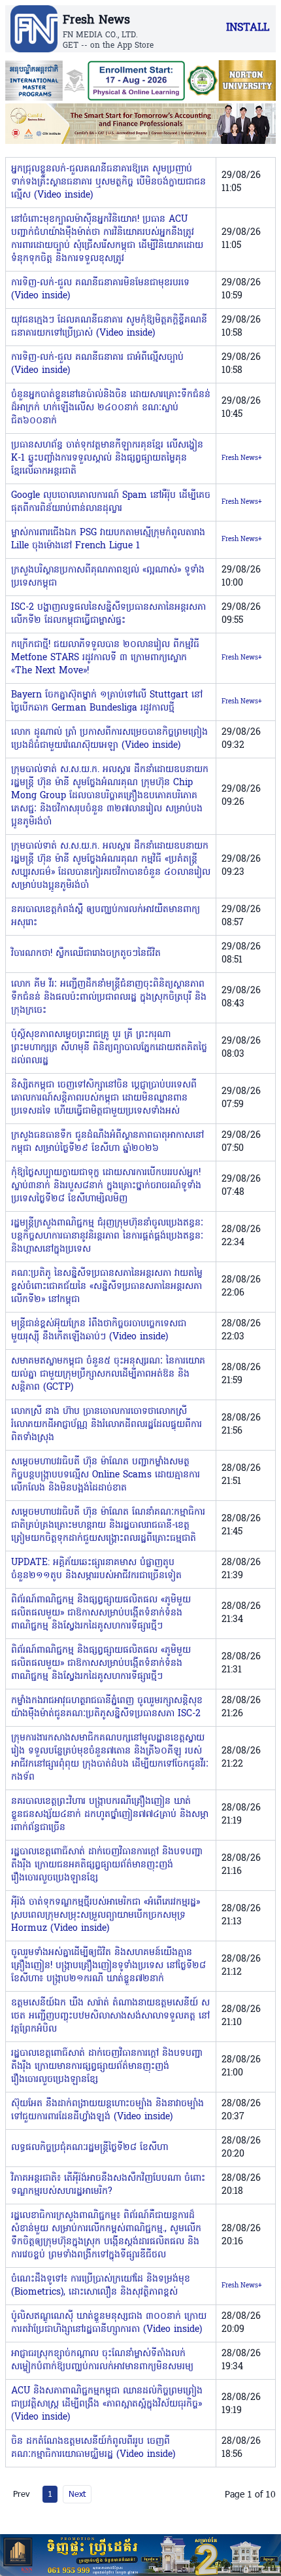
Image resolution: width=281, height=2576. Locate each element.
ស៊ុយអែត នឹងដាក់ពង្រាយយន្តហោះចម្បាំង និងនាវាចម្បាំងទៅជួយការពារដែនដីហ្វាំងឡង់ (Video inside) (107, 2110)
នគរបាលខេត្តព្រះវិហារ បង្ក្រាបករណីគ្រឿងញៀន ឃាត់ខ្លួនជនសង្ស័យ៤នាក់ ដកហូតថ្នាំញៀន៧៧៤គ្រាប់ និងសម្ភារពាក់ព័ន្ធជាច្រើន (110, 1815)
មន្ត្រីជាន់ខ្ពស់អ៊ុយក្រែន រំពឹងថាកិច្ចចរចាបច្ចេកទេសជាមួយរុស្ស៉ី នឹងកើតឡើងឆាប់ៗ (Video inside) (99, 1331)
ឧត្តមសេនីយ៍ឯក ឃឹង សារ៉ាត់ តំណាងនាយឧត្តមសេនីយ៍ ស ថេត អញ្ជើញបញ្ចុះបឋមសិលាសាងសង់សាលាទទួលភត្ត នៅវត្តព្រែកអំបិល (110, 2016)
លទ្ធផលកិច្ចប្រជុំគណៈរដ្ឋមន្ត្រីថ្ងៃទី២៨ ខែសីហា (90, 2148)
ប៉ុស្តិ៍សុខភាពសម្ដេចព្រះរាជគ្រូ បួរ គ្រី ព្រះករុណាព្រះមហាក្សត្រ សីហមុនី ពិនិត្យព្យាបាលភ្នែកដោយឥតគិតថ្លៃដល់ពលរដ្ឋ (109, 1048)
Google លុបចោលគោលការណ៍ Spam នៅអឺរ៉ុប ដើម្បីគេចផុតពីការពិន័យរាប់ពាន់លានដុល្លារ (111, 502)
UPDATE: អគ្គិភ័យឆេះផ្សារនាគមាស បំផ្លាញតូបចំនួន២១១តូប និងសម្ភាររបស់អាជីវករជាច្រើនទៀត (96, 1569)
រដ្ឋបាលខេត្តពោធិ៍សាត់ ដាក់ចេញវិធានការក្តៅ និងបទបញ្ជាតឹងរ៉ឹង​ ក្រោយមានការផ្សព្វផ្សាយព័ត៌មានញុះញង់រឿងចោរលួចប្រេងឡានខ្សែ (107, 2067)
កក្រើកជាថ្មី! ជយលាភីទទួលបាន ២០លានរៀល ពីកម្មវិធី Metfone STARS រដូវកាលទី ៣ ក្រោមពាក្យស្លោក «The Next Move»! (105, 658)
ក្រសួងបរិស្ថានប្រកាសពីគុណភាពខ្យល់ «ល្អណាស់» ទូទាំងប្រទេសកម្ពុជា (108, 577)
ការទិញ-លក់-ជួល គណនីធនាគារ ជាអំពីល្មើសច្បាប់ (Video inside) (97, 364)
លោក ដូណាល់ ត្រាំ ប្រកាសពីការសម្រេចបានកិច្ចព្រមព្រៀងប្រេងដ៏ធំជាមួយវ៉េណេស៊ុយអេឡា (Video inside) (109, 739)
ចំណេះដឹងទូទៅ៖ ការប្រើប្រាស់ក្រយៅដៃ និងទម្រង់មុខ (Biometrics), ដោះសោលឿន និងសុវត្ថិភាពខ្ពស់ (101, 2286)
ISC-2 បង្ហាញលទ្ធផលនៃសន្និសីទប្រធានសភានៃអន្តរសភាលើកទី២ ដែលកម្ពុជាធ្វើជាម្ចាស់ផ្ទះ (108, 614)
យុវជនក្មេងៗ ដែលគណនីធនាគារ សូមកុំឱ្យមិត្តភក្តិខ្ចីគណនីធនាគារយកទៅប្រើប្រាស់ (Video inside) (109, 327)
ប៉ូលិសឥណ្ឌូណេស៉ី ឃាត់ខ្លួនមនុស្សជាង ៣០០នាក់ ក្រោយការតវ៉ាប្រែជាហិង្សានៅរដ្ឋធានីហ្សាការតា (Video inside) (109, 2323)
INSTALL (248, 28)
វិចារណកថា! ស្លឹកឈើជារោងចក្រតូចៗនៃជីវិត (86, 954)
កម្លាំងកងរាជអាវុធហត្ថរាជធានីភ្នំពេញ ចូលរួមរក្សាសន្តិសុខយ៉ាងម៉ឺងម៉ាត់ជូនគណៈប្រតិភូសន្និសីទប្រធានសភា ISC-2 (107, 1707)
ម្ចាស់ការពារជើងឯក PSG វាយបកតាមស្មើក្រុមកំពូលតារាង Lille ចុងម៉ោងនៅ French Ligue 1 (108, 539)
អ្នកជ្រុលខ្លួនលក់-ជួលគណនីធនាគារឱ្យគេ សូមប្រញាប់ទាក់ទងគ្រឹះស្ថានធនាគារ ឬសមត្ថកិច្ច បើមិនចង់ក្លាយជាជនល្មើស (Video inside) (108, 182)
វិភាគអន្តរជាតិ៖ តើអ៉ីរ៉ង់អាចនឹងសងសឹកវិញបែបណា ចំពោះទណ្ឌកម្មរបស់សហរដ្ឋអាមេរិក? (108, 2185)
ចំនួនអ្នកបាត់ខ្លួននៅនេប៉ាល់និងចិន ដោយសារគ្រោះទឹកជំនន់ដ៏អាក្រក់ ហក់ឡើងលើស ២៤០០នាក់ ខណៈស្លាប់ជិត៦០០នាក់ (111, 408)
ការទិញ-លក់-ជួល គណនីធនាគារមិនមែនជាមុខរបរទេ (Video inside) (100, 290)
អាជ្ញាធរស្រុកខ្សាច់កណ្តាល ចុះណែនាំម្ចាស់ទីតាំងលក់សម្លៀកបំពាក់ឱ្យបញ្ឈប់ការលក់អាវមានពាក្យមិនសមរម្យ (102, 2360)
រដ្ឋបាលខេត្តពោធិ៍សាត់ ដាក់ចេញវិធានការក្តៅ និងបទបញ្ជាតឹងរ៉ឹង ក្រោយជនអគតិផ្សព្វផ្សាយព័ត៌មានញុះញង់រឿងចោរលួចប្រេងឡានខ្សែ (107, 1865)
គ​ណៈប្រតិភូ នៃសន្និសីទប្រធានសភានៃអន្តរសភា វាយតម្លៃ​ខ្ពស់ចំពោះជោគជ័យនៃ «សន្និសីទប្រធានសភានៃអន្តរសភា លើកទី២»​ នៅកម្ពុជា (107, 1287)
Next (77, 2494)
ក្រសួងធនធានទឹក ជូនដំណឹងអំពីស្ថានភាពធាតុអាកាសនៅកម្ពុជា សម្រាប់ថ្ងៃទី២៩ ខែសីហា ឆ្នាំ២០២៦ (107, 1142)
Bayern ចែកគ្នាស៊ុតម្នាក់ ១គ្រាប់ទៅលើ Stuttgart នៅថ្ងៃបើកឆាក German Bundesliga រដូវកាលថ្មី (107, 702)
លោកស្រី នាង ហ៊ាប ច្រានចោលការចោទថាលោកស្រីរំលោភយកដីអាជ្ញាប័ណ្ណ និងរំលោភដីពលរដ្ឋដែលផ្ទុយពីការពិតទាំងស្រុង (107, 1425)
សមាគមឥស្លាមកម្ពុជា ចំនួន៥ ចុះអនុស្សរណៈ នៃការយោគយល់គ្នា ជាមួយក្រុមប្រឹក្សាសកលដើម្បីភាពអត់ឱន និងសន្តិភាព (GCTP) (108, 1374)
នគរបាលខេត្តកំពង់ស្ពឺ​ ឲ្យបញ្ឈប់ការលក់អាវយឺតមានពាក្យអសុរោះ (106, 916)
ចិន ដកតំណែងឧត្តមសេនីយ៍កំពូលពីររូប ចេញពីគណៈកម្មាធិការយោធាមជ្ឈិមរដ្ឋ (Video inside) (93, 2448)
